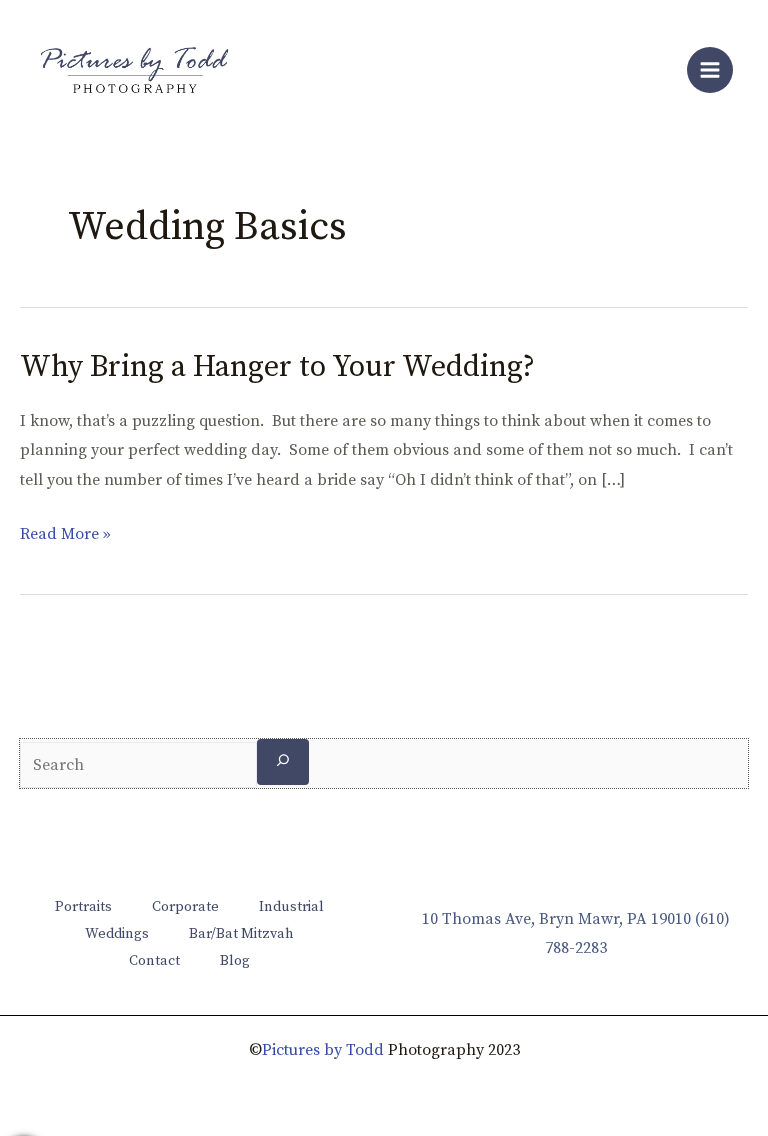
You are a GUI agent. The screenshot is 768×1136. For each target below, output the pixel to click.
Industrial (291, 907)
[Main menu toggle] (710, 70)
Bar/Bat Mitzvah (241, 934)
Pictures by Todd (323, 1050)
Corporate (185, 907)
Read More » (65, 535)
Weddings (117, 934)
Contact (154, 961)
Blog (235, 961)
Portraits (83, 907)
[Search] (283, 761)
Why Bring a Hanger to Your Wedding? (277, 367)
